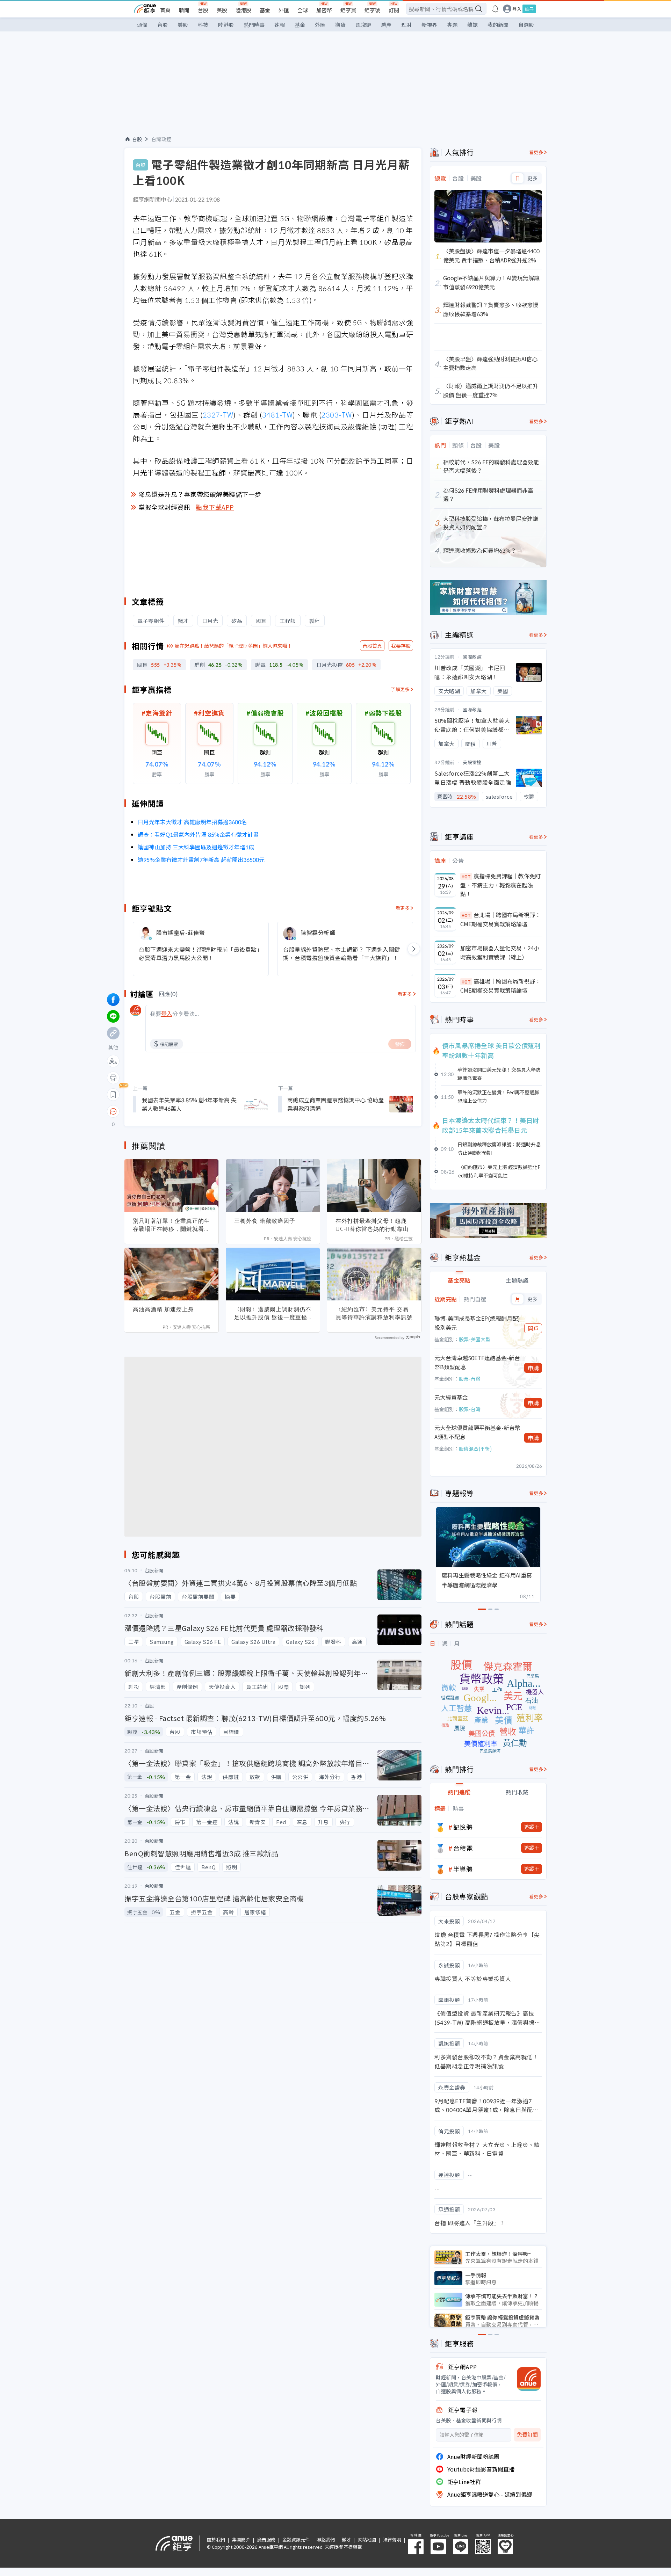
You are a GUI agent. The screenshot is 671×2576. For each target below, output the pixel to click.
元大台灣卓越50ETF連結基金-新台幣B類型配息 (477, 1362)
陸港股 (243, 10)
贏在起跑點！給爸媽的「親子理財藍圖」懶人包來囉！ (233, 646)
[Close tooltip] (172, 1111)
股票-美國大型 (475, 1339)
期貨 (340, 25)
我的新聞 (498, 25)
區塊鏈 (363, 25)
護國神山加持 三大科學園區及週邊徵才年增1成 (196, 847)
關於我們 (216, 2539)
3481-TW (277, 415)
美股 (222, 10)
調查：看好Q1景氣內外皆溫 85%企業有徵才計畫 (198, 834)
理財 (406, 25)
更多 (532, 178)
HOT (466, 876)
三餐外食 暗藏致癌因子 (265, 1221)
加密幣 (324, 10)
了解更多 (400, 689)
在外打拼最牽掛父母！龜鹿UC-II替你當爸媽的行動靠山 (372, 1225)
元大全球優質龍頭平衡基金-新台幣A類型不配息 (477, 1432)
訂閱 (394, 10)
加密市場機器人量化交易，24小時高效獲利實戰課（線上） (500, 952)
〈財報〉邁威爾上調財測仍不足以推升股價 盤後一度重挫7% (273, 1313)
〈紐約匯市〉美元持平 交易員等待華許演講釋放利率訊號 (374, 1313)
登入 (517, 9)
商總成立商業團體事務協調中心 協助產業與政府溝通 (335, 1104)
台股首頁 (372, 646)
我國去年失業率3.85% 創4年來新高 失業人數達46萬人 (189, 1104)
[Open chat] (113, 1112)
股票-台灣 (470, 1379)
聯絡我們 (326, 2539)
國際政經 (472, 657)
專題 (452, 25)
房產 (386, 25)
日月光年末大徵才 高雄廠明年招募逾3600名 (192, 822)
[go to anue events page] (495, 9)
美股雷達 (472, 762)
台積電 (463, 1848)
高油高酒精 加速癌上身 (163, 1309)
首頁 (165, 10)
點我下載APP (215, 507)
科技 (203, 25)
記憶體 (463, 1827)
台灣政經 (161, 139)
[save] (113, 1095)
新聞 (184, 10)
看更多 (403, 908)
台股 (203, 10)
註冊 (529, 9)
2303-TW (337, 415)
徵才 (346, 2539)
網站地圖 (367, 2539)
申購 (533, 1368)
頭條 (142, 25)
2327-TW (218, 415)
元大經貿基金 (451, 1397)
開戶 (533, 1328)
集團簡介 (241, 2539)
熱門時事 (254, 25)
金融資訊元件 (296, 2539)
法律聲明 (392, 2539)
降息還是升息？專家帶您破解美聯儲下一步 (200, 494)
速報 (280, 25)
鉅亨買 (348, 10)
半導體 (463, 1869)
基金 (265, 10)
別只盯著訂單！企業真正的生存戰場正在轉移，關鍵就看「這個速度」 (171, 1225)
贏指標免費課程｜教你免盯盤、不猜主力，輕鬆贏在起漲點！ (500, 885)
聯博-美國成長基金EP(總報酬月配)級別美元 (477, 1323)
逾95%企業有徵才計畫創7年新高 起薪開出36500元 (201, 859)
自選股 (526, 25)
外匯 (284, 10)
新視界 (429, 25)
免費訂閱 (527, 2435)
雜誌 (472, 25)
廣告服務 (266, 2539)
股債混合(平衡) (475, 1449)
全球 (303, 10)
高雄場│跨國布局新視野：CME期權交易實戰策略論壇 (500, 986)
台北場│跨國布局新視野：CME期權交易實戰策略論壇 (500, 919)
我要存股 (401, 646)
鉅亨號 (372, 10)
